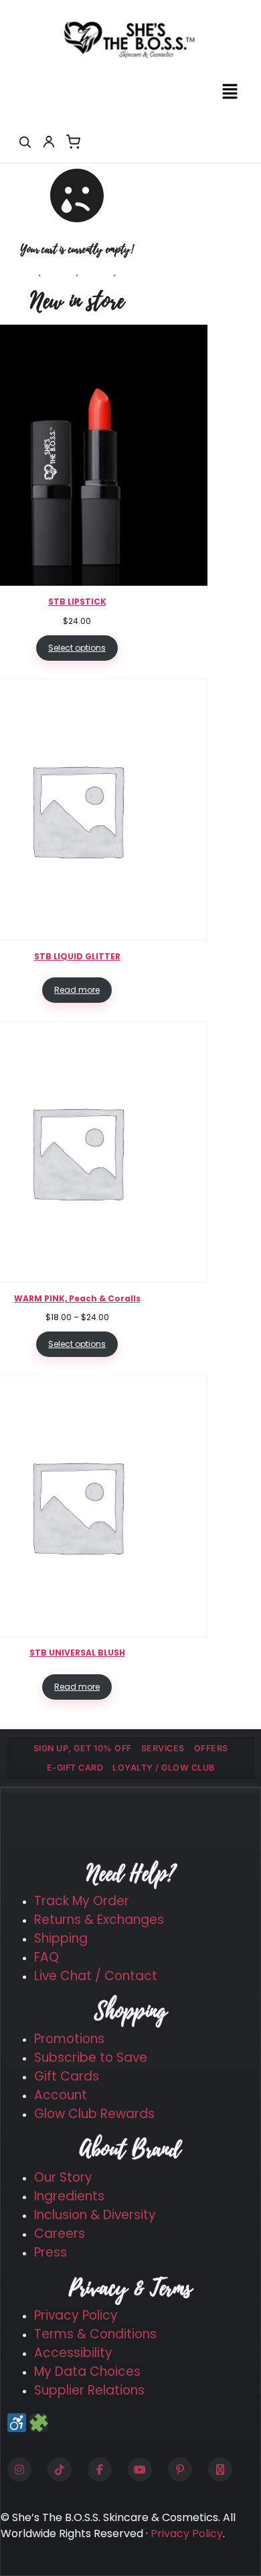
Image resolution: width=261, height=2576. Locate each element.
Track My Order (82, 1901)
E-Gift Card (75, 1768)
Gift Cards (67, 2076)
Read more (77, 990)
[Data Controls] (39, 2423)
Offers (211, 1748)
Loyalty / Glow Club (164, 1768)
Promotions (69, 2039)
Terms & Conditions (95, 2334)
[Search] (25, 142)
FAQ (47, 1957)
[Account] (49, 142)
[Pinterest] (180, 2470)
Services (163, 1748)
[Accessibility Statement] (17, 2423)
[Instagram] (19, 2470)
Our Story (63, 2177)
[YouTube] (140, 2470)
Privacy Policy (76, 2315)
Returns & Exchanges (99, 1920)
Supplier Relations (89, 2390)
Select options (77, 648)
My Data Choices (87, 2371)
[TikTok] (60, 2470)
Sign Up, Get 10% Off (83, 1748)
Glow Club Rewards (94, 2114)
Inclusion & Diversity (95, 2215)
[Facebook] (100, 2470)
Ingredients (69, 2196)
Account (61, 2095)
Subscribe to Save (91, 2058)
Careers (60, 2234)
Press (51, 2252)
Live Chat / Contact (96, 1976)
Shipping (61, 1938)
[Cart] (73, 142)
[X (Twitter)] (220, 2470)
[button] (230, 92)
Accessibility (73, 2353)
